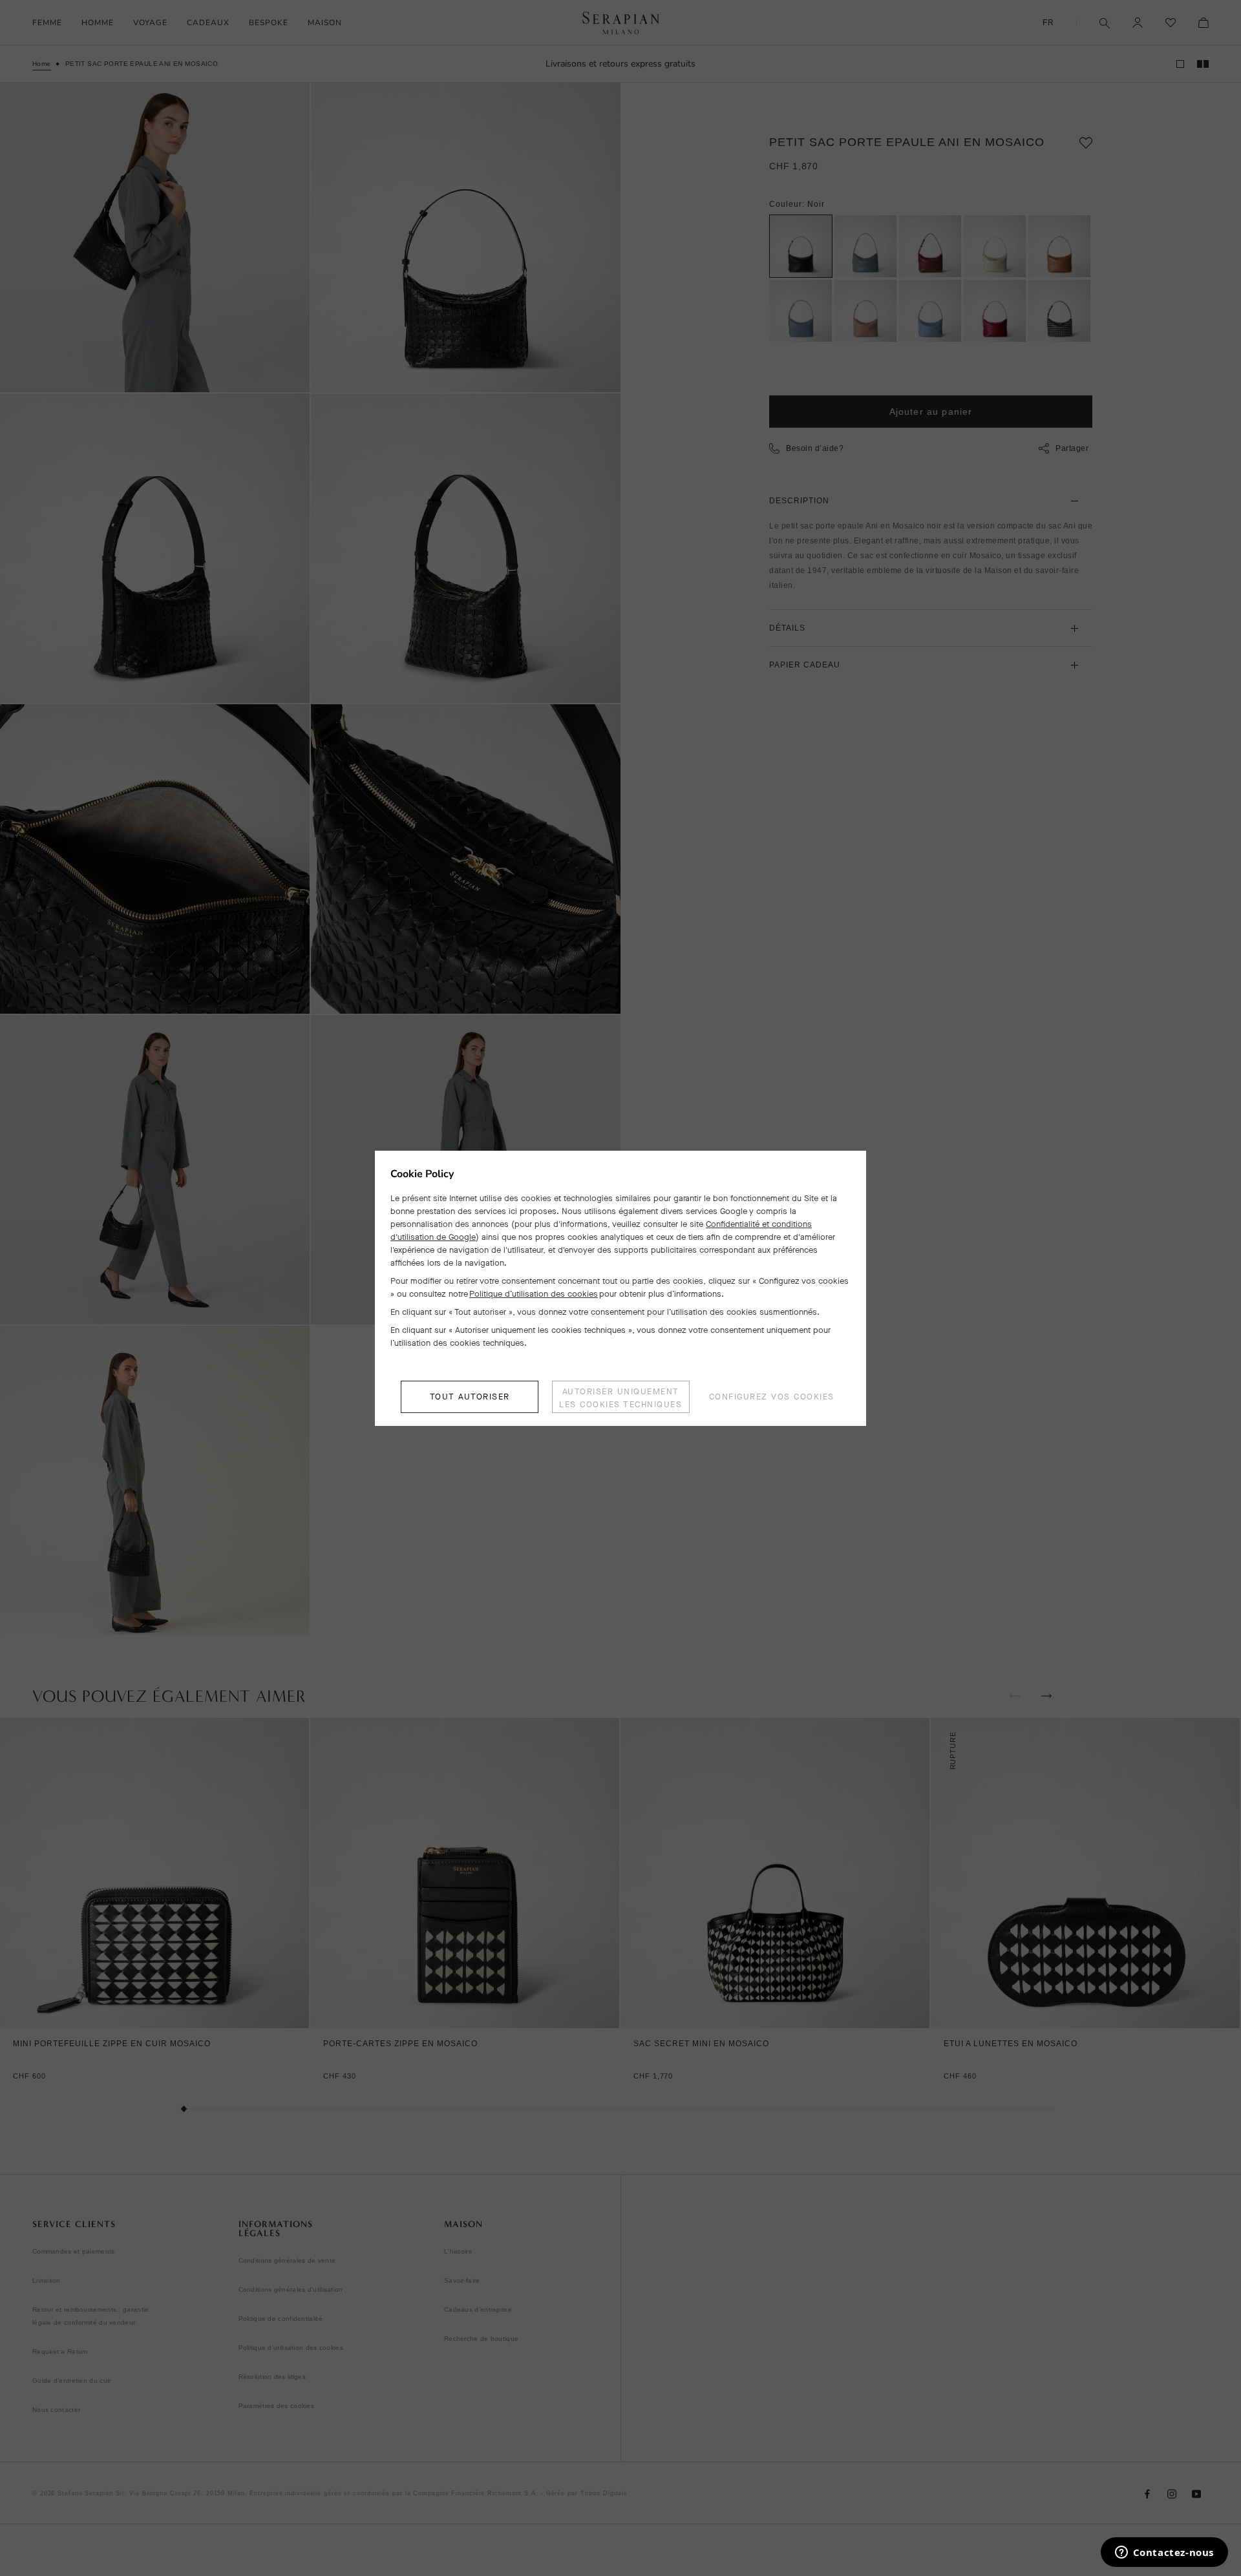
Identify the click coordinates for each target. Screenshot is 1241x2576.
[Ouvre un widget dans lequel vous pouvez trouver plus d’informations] (1164, 2553)
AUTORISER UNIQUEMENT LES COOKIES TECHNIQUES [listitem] (620, 1398)
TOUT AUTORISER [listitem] (470, 1397)
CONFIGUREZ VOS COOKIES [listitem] (772, 1397)
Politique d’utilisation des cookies (534, 1294)
